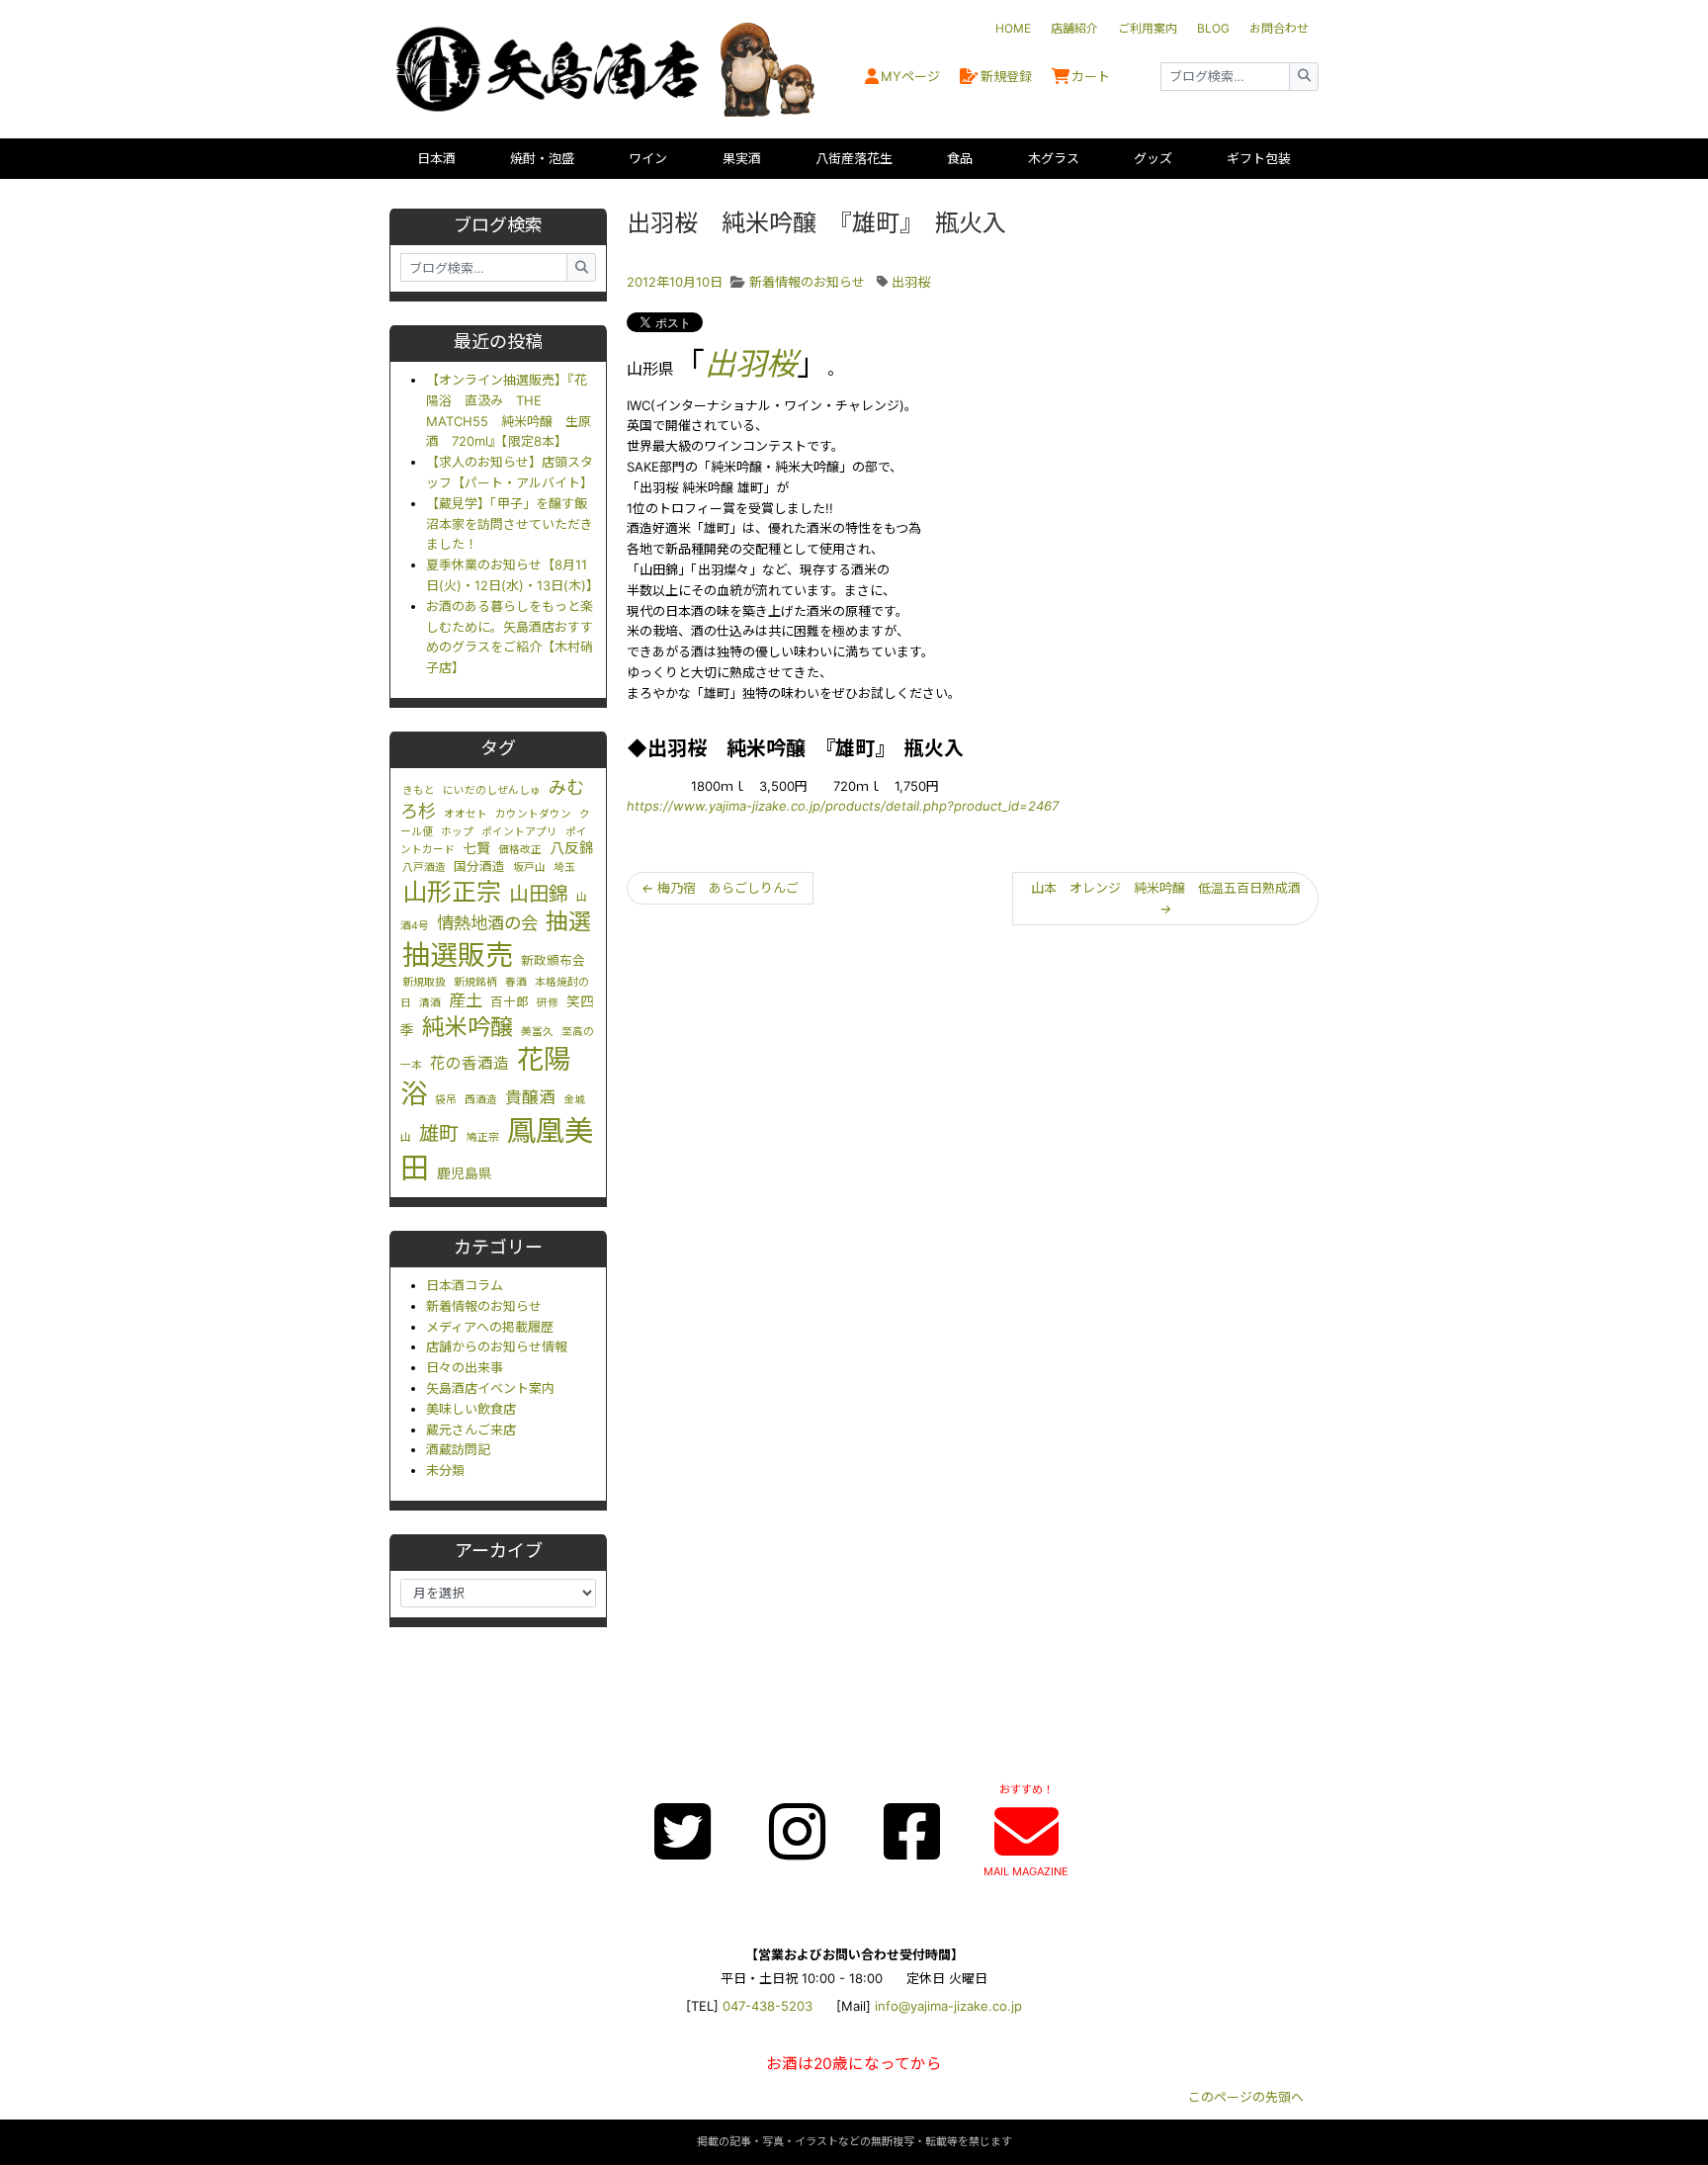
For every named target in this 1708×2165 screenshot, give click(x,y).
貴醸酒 (530, 1097)
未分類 (445, 1470)
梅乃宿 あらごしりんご (720, 888)
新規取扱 (424, 982)
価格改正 (520, 850)
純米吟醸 (468, 1027)
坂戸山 (529, 867)
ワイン (648, 158)
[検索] (1304, 77)
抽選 (568, 921)
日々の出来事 (465, 1367)
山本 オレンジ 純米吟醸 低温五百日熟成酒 (1166, 898)
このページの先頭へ (1246, 2097)
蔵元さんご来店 (471, 1429)
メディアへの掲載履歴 (490, 1327)
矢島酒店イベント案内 (490, 1388)
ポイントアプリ (519, 832)
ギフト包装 (1259, 158)
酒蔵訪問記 (458, 1449)
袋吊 (446, 1100)
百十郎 (510, 1002)
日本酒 (436, 158)
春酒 (516, 982)
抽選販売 (458, 955)
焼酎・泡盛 (542, 158)
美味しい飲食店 (471, 1409)
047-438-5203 (768, 2006)
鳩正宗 (483, 1137)
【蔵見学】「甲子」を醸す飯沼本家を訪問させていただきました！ (510, 524)
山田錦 (539, 894)
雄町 (439, 1133)
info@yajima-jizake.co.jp (948, 2006)
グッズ (1153, 158)
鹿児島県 (465, 1173)
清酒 (430, 1003)
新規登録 (1006, 76)
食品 (960, 158)
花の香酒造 (470, 1063)
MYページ (910, 76)
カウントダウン (533, 814)
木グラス (1054, 158)
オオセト (466, 814)
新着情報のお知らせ (484, 1306)
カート (1091, 76)
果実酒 (742, 158)
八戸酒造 (424, 867)
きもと (419, 790)
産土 (466, 1000)
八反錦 (572, 848)
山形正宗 (452, 892)
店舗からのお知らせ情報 (497, 1346)
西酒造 (481, 1100)
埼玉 (564, 867)
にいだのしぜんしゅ (492, 790)
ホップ (457, 832)
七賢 (476, 848)
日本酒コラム (465, 1285)
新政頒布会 (553, 960)
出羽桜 (911, 282)
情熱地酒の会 (487, 923)
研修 (548, 1003)
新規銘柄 (475, 982)
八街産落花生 (854, 158)
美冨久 (537, 1032)
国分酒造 (479, 866)
